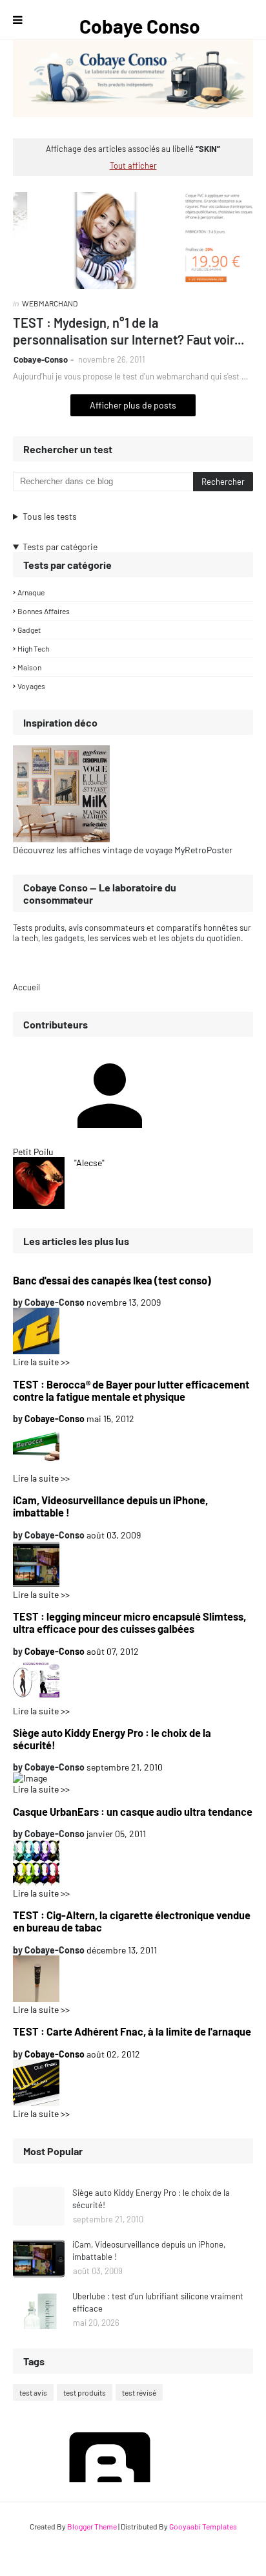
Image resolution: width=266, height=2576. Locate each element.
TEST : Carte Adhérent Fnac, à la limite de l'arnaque (132, 2031)
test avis (33, 2392)
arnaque (31, 592)
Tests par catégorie (60, 547)
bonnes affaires (44, 611)
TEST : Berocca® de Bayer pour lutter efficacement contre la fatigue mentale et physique (131, 1390)
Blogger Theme (92, 2526)
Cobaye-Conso (41, 359)
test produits (85, 2392)
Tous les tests (50, 516)
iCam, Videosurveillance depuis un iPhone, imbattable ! (110, 1506)
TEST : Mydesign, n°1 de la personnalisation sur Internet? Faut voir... (128, 331)
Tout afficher (133, 165)
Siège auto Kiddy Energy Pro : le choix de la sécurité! (112, 1739)
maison (29, 667)
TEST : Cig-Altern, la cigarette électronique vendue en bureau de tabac (132, 1921)
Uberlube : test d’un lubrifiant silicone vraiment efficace (158, 2303)
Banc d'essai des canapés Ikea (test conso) (112, 1280)
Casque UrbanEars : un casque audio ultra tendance (133, 1812)
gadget (29, 630)
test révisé (139, 2392)
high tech (33, 648)
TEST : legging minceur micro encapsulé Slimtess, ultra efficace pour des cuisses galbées (129, 1623)
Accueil (26, 987)
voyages (31, 686)
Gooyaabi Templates (203, 2526)
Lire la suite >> (41, 1362)
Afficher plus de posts (133, 405)
